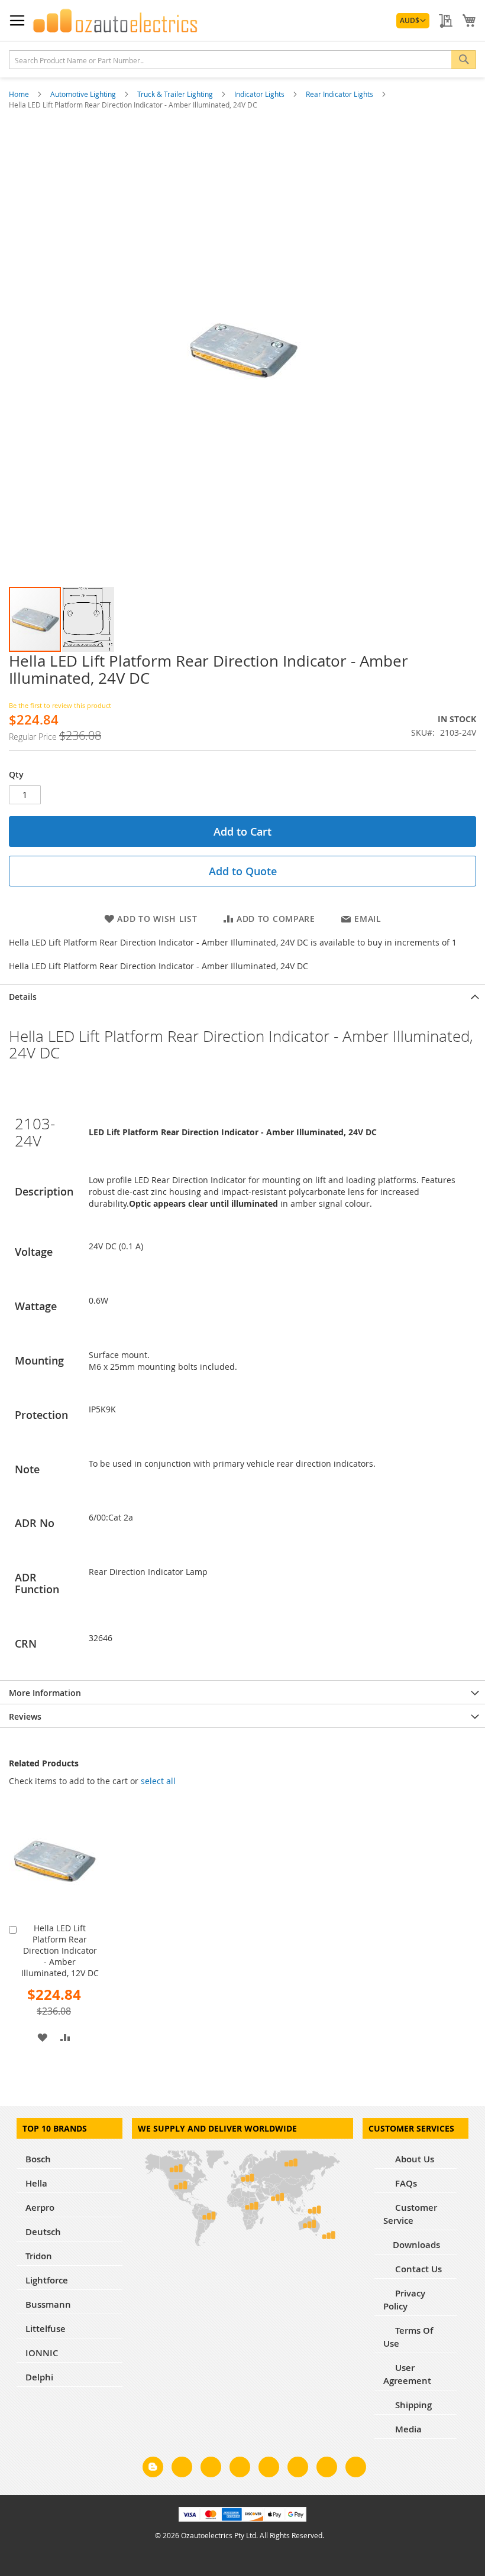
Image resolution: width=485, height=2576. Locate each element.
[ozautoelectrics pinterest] (269, 2469)
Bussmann (48, 2304)
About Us (413, 2159)
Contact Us (417, 2269)
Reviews (25, 1716)
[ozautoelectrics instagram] (211, 2469)
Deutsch (43, 2232)
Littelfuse (46, 2329)
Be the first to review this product (60, 705)
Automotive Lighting (84, 94)
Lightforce (47, 2280)
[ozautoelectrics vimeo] (356, 2469)
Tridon (39, 2256)
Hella (36, 2183)
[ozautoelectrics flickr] (298, 2469)
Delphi (39, 2377)
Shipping (412, 2405)
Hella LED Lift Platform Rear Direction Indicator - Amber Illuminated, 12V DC (60, 1950)
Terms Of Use (408, 2337)
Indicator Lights (260, 94)
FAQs (405, 2183)
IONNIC (42, 2353)
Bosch (38, 2159)
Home (20, 94)
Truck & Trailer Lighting (176, 94)
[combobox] (242, 60)
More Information (45, 1693)
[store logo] (115, 21)
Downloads (416, 2245)
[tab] (242, 996)
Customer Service (410, 2214)
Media (407, 2429)
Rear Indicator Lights (340, 94)
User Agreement (407, 2374)
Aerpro (40, 2208)
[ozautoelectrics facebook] (182, 2469)
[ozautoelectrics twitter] (240, 2469)
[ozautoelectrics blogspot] (153, 2467)
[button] (413, 21)
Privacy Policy (404, 2300)
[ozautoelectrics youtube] (327, 2469)
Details (23, 997)
